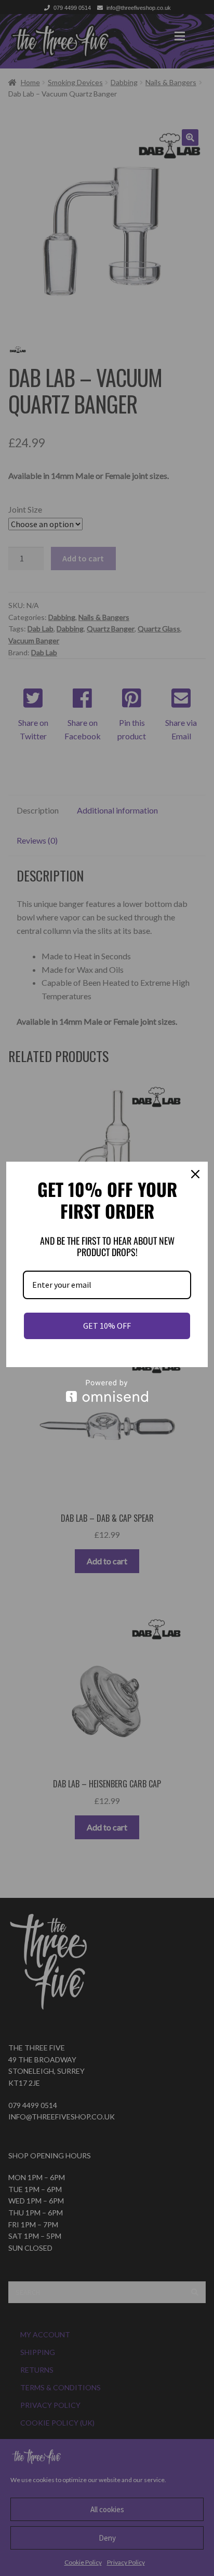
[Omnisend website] (107, 1391)
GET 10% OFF (107, 1326)
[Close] (195, 1174)
